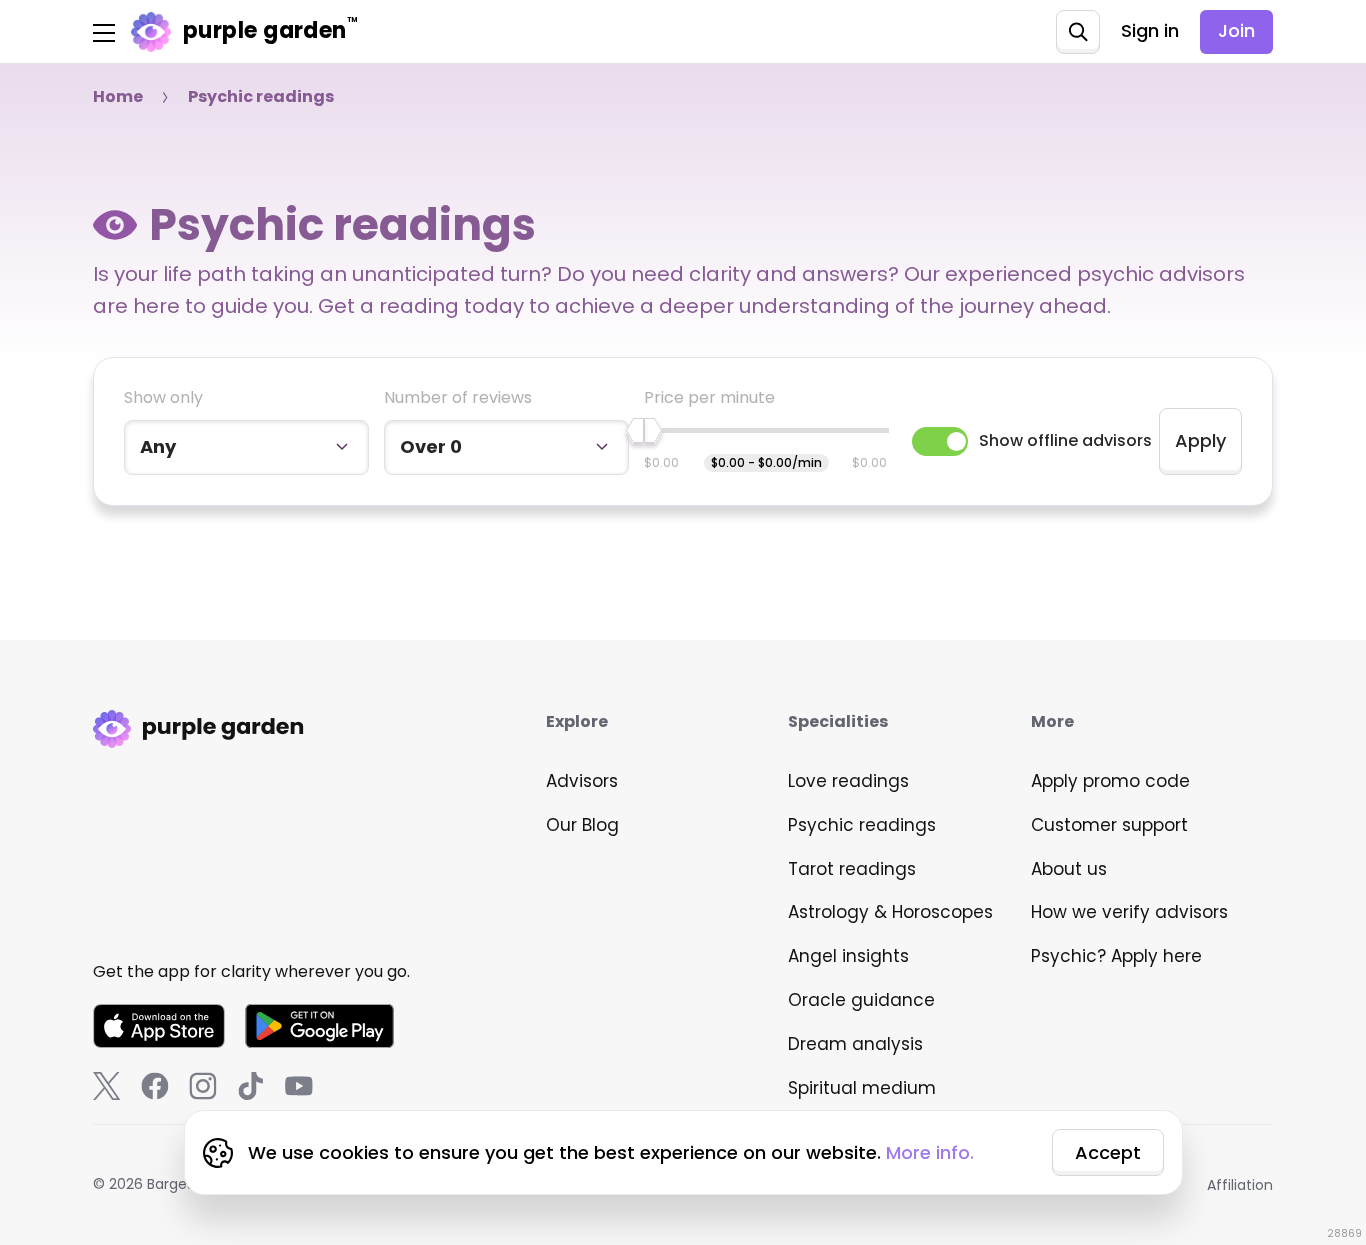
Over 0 (431, 446)
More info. (930, 1152)
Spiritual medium (862, 1088)
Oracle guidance (861, 1000)
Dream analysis (855, 1044)
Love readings (848, 781)
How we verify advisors (1129, 912)
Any (158, 446)
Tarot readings (852, 869)
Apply (1200, 440)
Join (1236, 30)
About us (1069, 869)
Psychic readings (862, 825)
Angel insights (848, 956)
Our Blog (582, 825)
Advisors (582, 781)
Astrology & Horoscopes (890, 912)
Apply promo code (1110, 781)
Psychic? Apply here (1116, 956)
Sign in (1150, 30)
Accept (1108, 1152)
